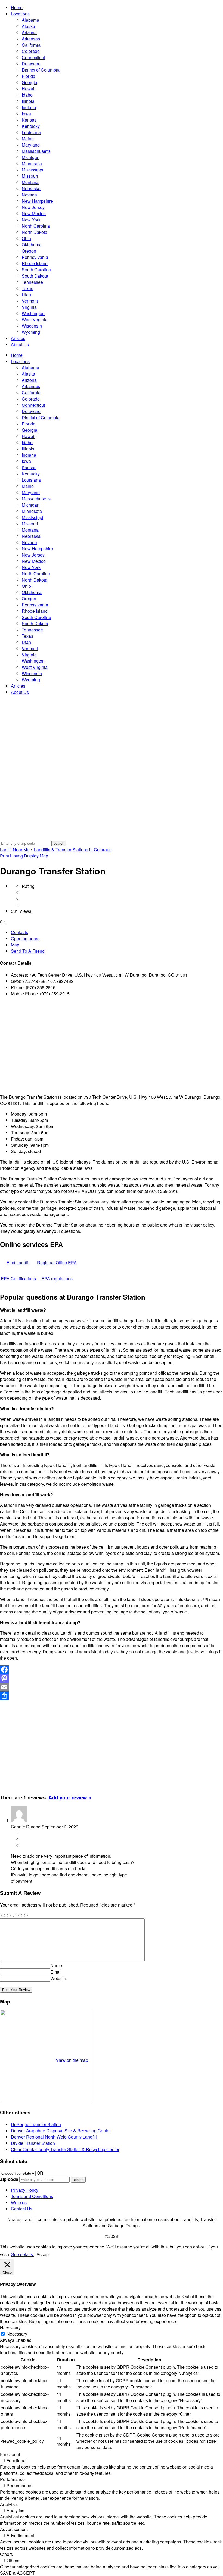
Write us (19, 2202)
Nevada (29, 195)
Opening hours (25, 938)
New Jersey (33, 207)
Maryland (31, 145)
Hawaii (29, 89)
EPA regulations (57, 1279)
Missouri (30, 176)
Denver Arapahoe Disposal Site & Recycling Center (61, 2131)
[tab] (117, 932)
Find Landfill (18, 1262)
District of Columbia (41, 70)
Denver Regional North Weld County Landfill (54, 2137)
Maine (28, 139)
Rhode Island (35, 263)
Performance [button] (12, 2479)
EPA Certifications (18, 1279)
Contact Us (22, 2209)
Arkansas (31, 39)
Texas (27, 288)
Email (56, 1972)
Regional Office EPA (57, 1262)
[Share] (112, 1696)
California (31, 45)
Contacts (19, 932)
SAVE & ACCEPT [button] (17, 2573)
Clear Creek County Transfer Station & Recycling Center (65, 2149)
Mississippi (32, 170)
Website (58, 1978)
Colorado (31, 51)
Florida (29, 76)
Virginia (29, 307)
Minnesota (32, 163)
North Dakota (35, 232)
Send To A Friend (28, 951)
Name (56, 1965)
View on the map (72, 2060)
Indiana (29, 107)
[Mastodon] (112, 1678)
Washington (33, 313)
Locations (20, 14)
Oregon (29, 251)
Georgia (30, 82)
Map (15, 945)
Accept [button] (43, 2254)
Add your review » (70, 1797)
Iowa (26, 114)
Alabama (30, 20)
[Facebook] (112, 1670)
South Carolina (36, 270)
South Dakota (35, 276)
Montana (30, 182)
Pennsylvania (35, 257)
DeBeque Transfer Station (36, 2124)
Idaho (27, 95)
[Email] (112, 1687)
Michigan (31, 157)
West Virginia (35, 320)
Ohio (26, 238)
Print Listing (11, 856)
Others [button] (6, 2554)
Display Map (36, 856)
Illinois (28, 101)
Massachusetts (36, 151)
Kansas (29, 120)
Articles (18, 338)
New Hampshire (37, 201)
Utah (26, 295)
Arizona (29, 32)
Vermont (30, 301)
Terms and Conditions (32, 2196)
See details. (23, 2254)
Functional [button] (10, 2454)
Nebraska (31, 188)
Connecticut (33, 57)
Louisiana (31, 132)
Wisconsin (32, 326)
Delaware (31, 64)
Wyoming (31, 332)
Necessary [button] (10, 2328)
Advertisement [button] (14, 2529)
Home (17, 7)
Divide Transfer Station (33, 2143)
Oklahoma (32, 245)
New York (31, 220)
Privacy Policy (25, 2190)
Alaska (28, 26)
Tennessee (32, 282)
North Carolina (36, 226)
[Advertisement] (112, 1045)
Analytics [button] (9, 2504)
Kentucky (31, 126)
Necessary (17, 2334)
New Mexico (34, 213)
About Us (20, 344)
